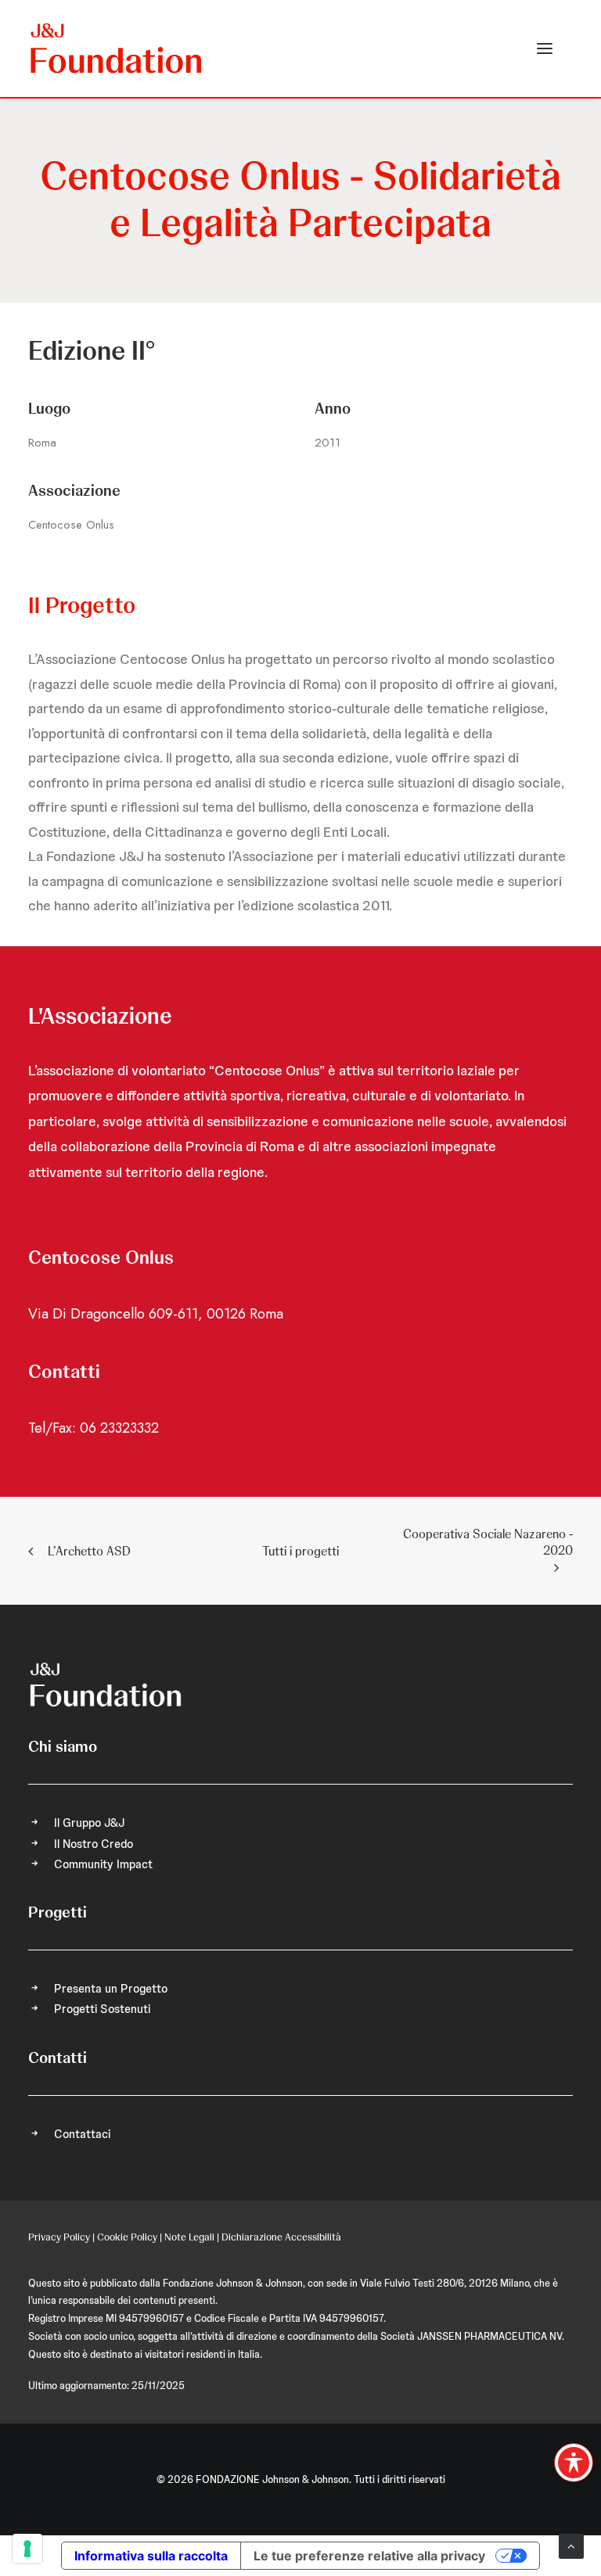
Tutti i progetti (300, 1551)
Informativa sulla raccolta (151, 2556)
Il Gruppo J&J (89, 1823)
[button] (545, 48)
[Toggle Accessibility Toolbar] (574, 2463)
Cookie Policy (127, 2237)
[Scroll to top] (571, 2546)
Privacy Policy (59, 2237)
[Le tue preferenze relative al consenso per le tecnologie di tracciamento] (27, 2549)
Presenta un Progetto (111, 1989)
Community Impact (103, 1864)
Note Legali (189, 2237)
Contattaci (82, 2134)
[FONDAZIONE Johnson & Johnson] (117, 48)
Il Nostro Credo (94, 1844)
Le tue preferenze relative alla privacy (369, 2556)
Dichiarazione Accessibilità (281, 2237)
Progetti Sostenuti (102, 2009)
